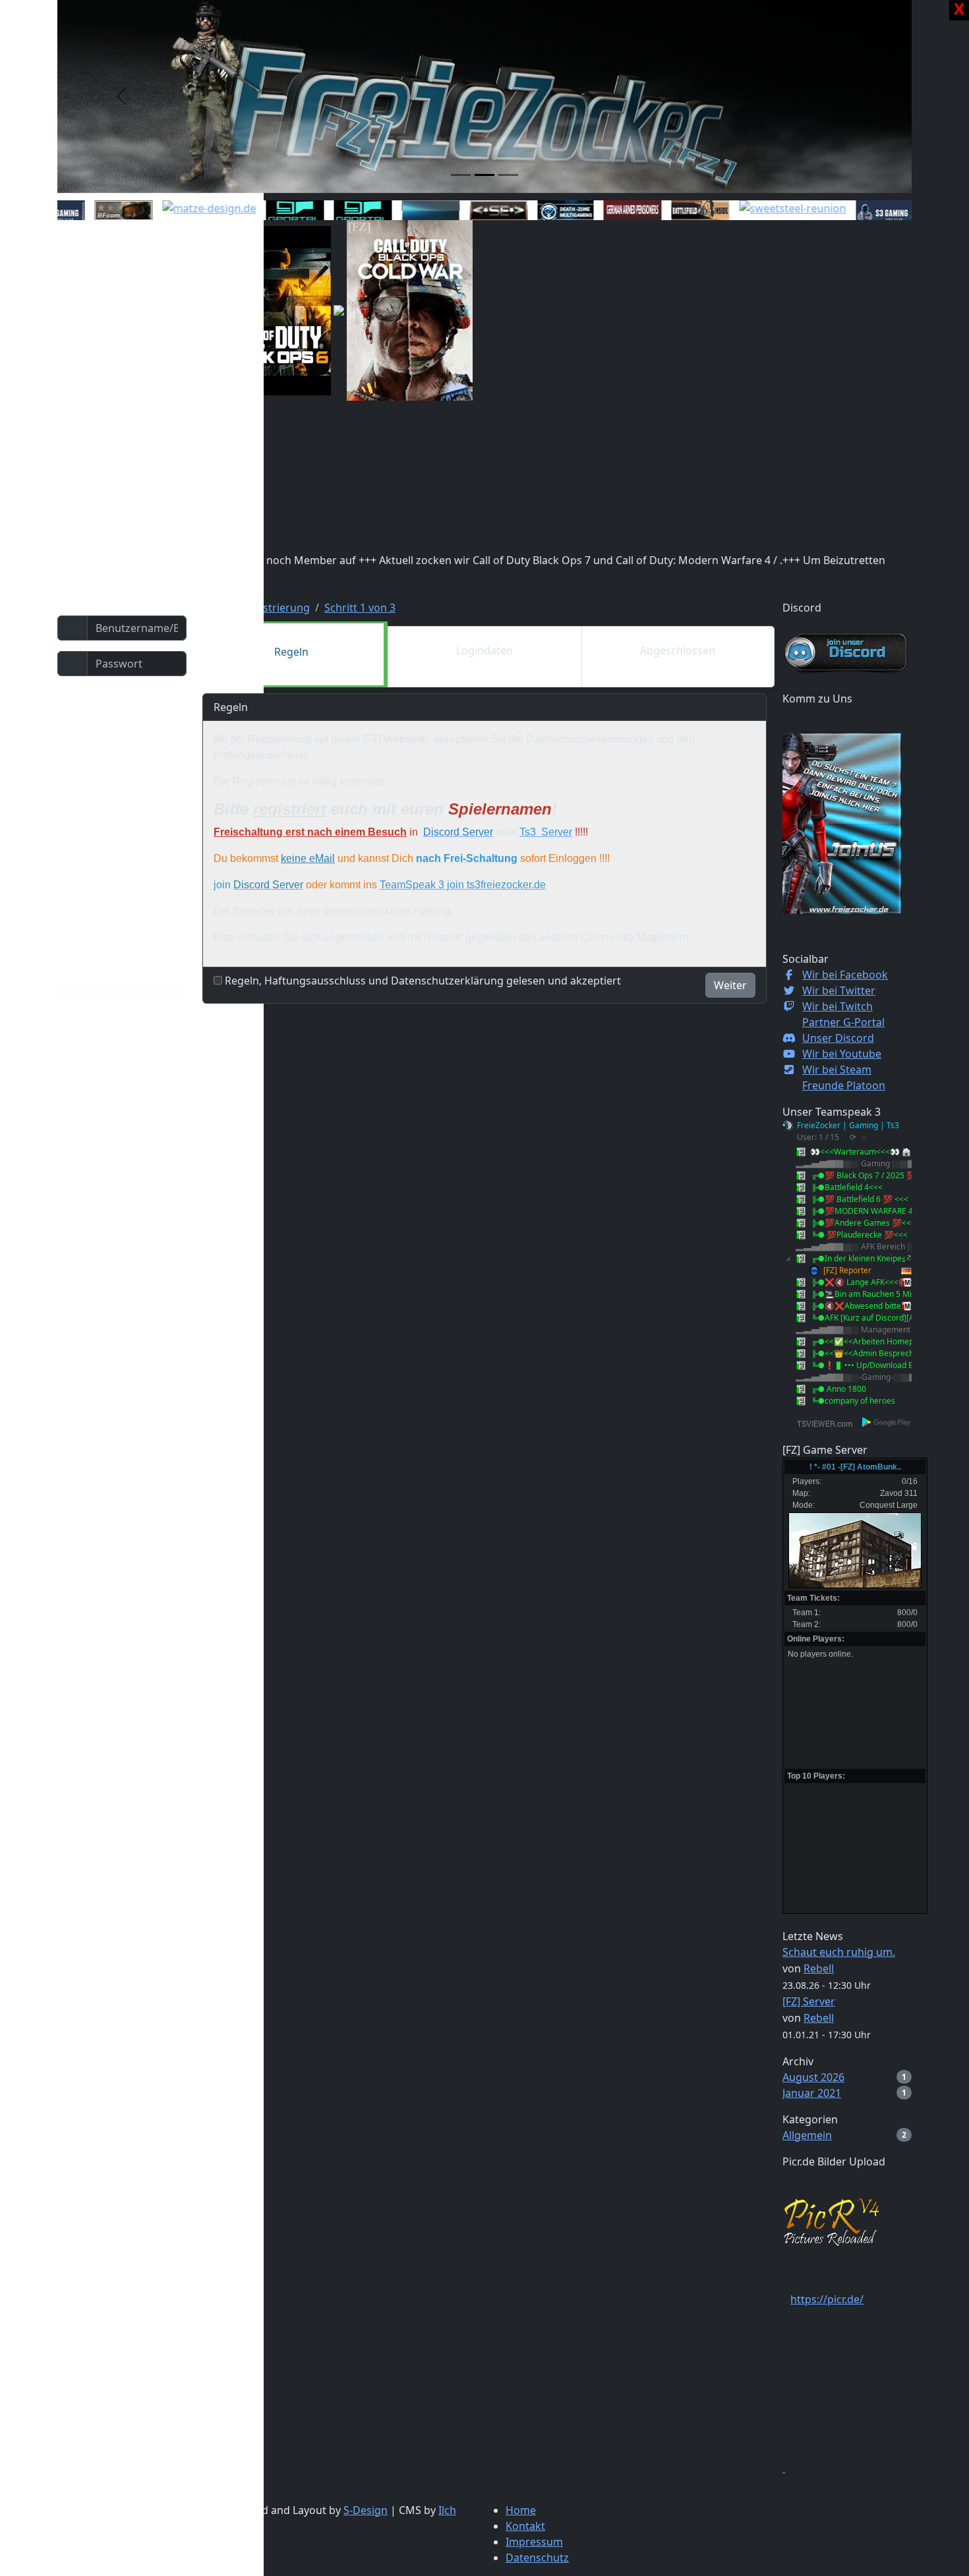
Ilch (447, 2510)
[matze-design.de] (185, 208)
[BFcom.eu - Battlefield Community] (99, 211)
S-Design (366, 2510)
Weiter (730, 985)
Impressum (534, 2542)
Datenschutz (537, 2558)
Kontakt (525, 2526)
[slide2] (484, 175)
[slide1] (461, 175)
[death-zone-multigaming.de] (541, 212)
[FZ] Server (809, 2001)
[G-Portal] (270, 211)
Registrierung (276, 608)
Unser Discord (838, 1038)
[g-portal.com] (338, 211)
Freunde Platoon (844, 1085)
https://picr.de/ (827, 2299)
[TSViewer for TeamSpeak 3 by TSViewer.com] (819, 1422)
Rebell (819, 1968)
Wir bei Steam (837, 1070)
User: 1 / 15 (818, 1137)
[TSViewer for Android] (887, 1422)
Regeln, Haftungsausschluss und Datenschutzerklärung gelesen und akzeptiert (423, 981)
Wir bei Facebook (845, 975)
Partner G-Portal (843, 1022)
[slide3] (508, 175)
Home (521, 2510)
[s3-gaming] (860, 211)
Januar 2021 (812, 2093)
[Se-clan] (474, 211)
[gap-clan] (608, 211)
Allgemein (807, 2135)
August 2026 (813, 2077)
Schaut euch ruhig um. (839, 1952)
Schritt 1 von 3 (360, 608)
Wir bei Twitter (839, 990)
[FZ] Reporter (847, 1270)
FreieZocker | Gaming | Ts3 (848, 1125)
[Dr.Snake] (406, 211)
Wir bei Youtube (842, 1054)
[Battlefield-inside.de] (676, 211)
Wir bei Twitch (837, 1006)
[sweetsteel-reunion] (768, 208)
